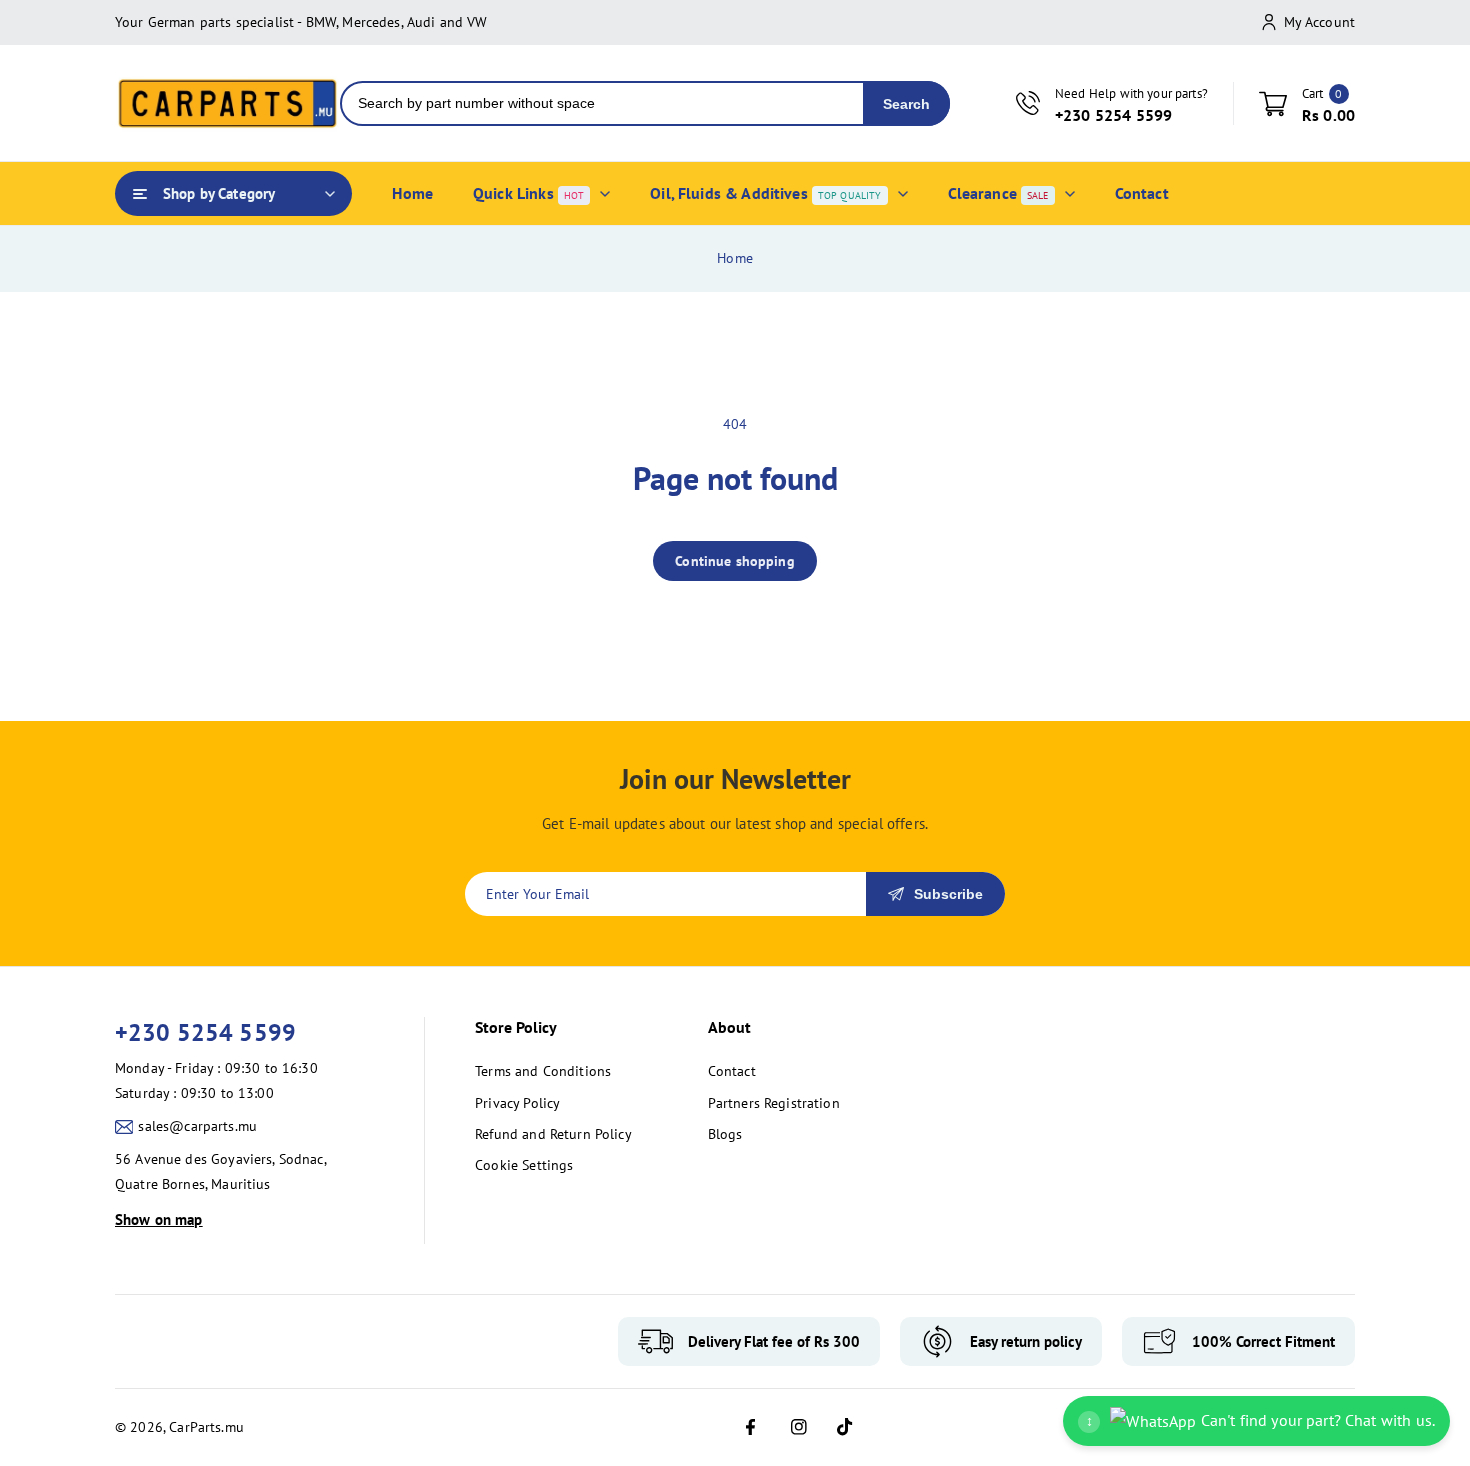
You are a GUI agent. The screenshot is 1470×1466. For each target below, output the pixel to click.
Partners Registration (774, 1103)
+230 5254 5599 (205, 1032)
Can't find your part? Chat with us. (1260, 1420)
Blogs (725, 1134)
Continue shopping (735, 561)
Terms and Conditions (543, 1071)
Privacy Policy (517, 1103)
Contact (732, 1071)
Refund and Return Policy (553, 1134)
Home (735, 258)
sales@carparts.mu (197, 1126)
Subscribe (948, 894)
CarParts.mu (206, 1427)
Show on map (159, 1219)
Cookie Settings (524, 1165)
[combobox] (602, 103)
